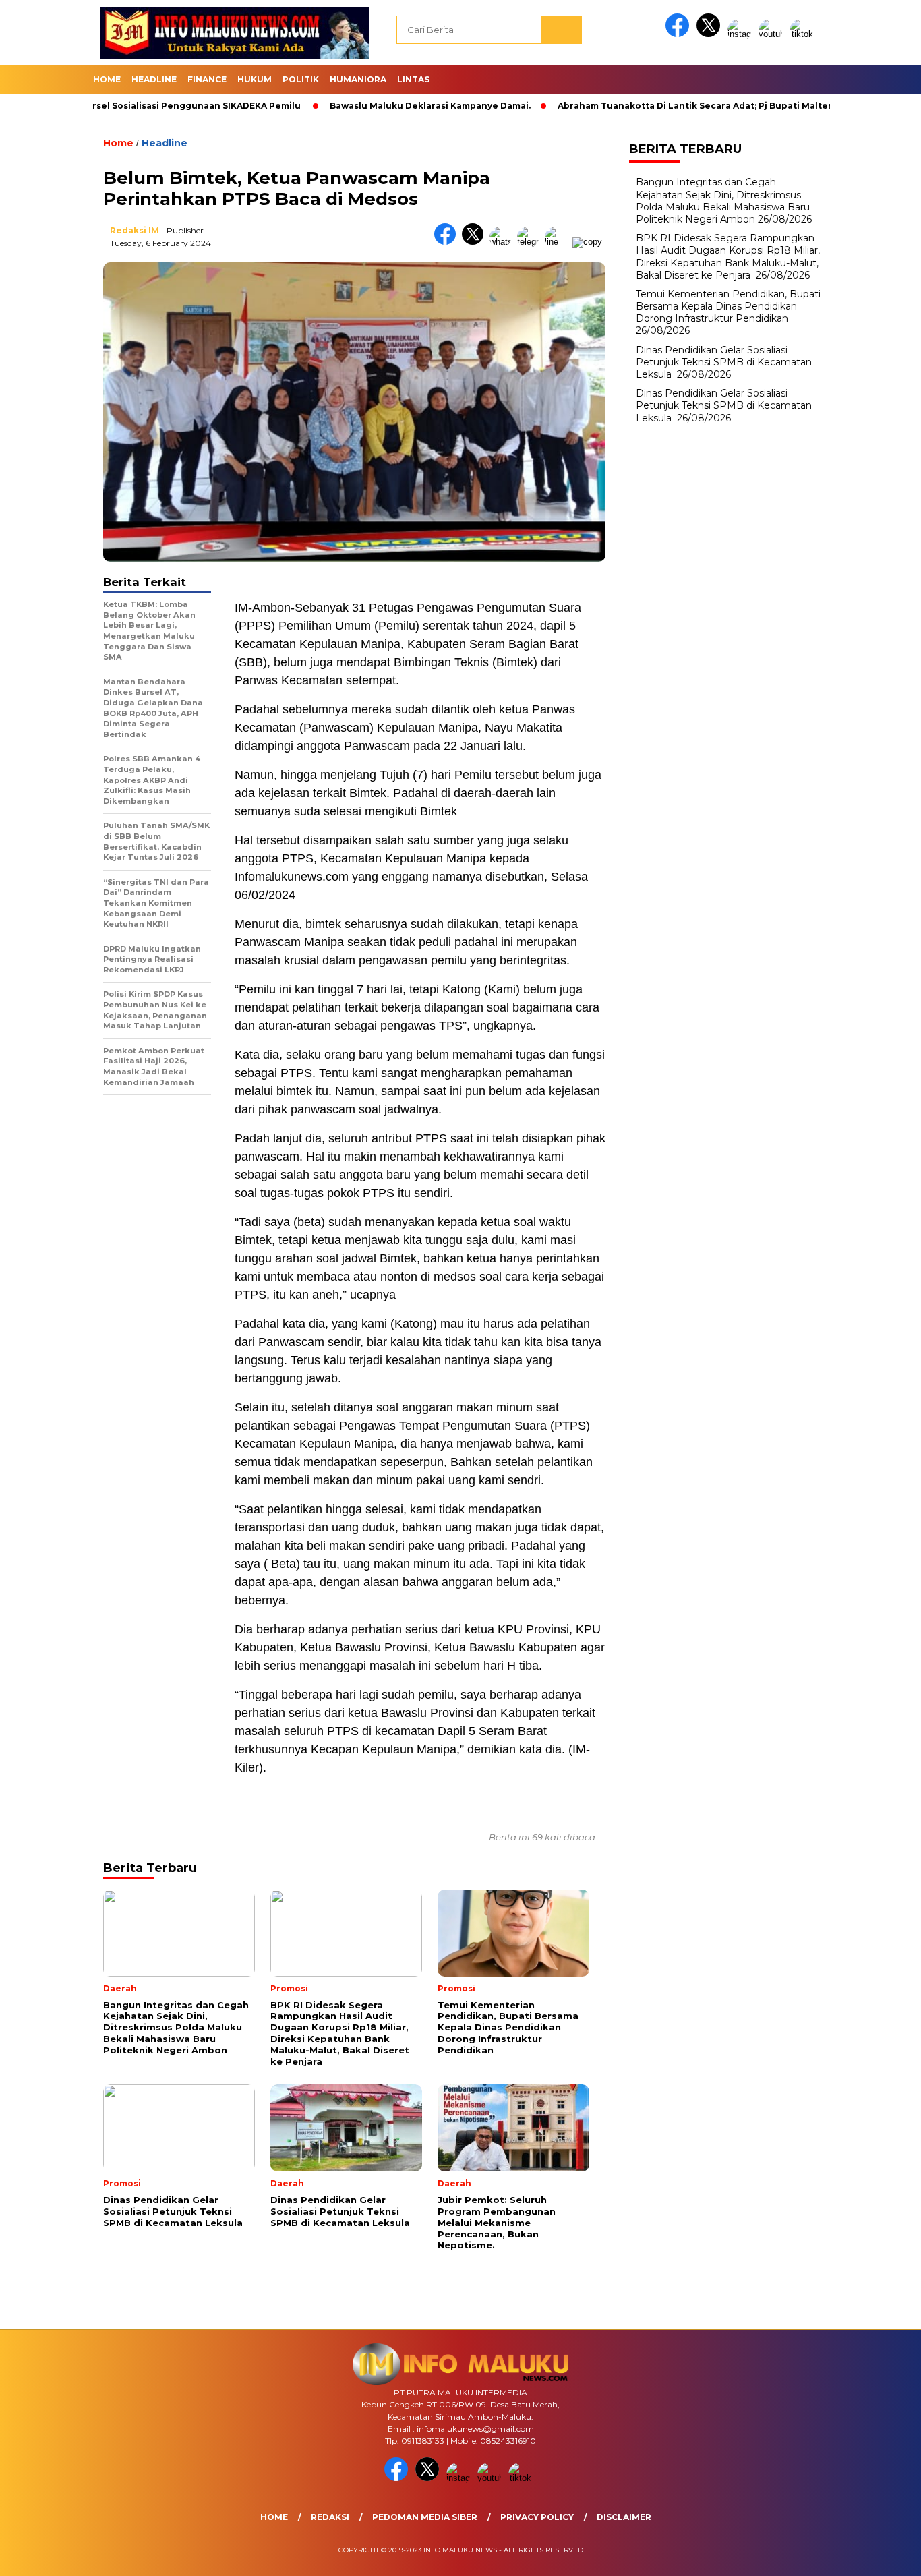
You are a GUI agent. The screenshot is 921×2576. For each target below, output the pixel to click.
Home (107, 79)
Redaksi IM (135, 230)
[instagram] (742, 34)
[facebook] (680, 34)
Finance (207, 79)
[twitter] (711, 34)
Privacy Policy (537, 2517)
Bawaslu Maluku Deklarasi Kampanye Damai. (368, 106)
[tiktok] (804, 34)
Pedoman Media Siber (425, 2517)
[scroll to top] (882, 2555)
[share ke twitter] (476, 242)
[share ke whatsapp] (503, 242)
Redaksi (330, 2517)
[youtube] (773, 34)
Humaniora (358, 79)
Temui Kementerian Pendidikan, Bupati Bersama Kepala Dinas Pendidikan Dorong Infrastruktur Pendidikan (728, 306)
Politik (301, 79)
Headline (154, 79)
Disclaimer (624, 2517)
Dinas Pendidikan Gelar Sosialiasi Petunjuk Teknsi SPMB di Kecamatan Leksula (724, 362)
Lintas (413, 79)
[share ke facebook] (448, 242)
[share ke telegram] (531, 242)
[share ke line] (559, 242)
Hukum (255, 79)
